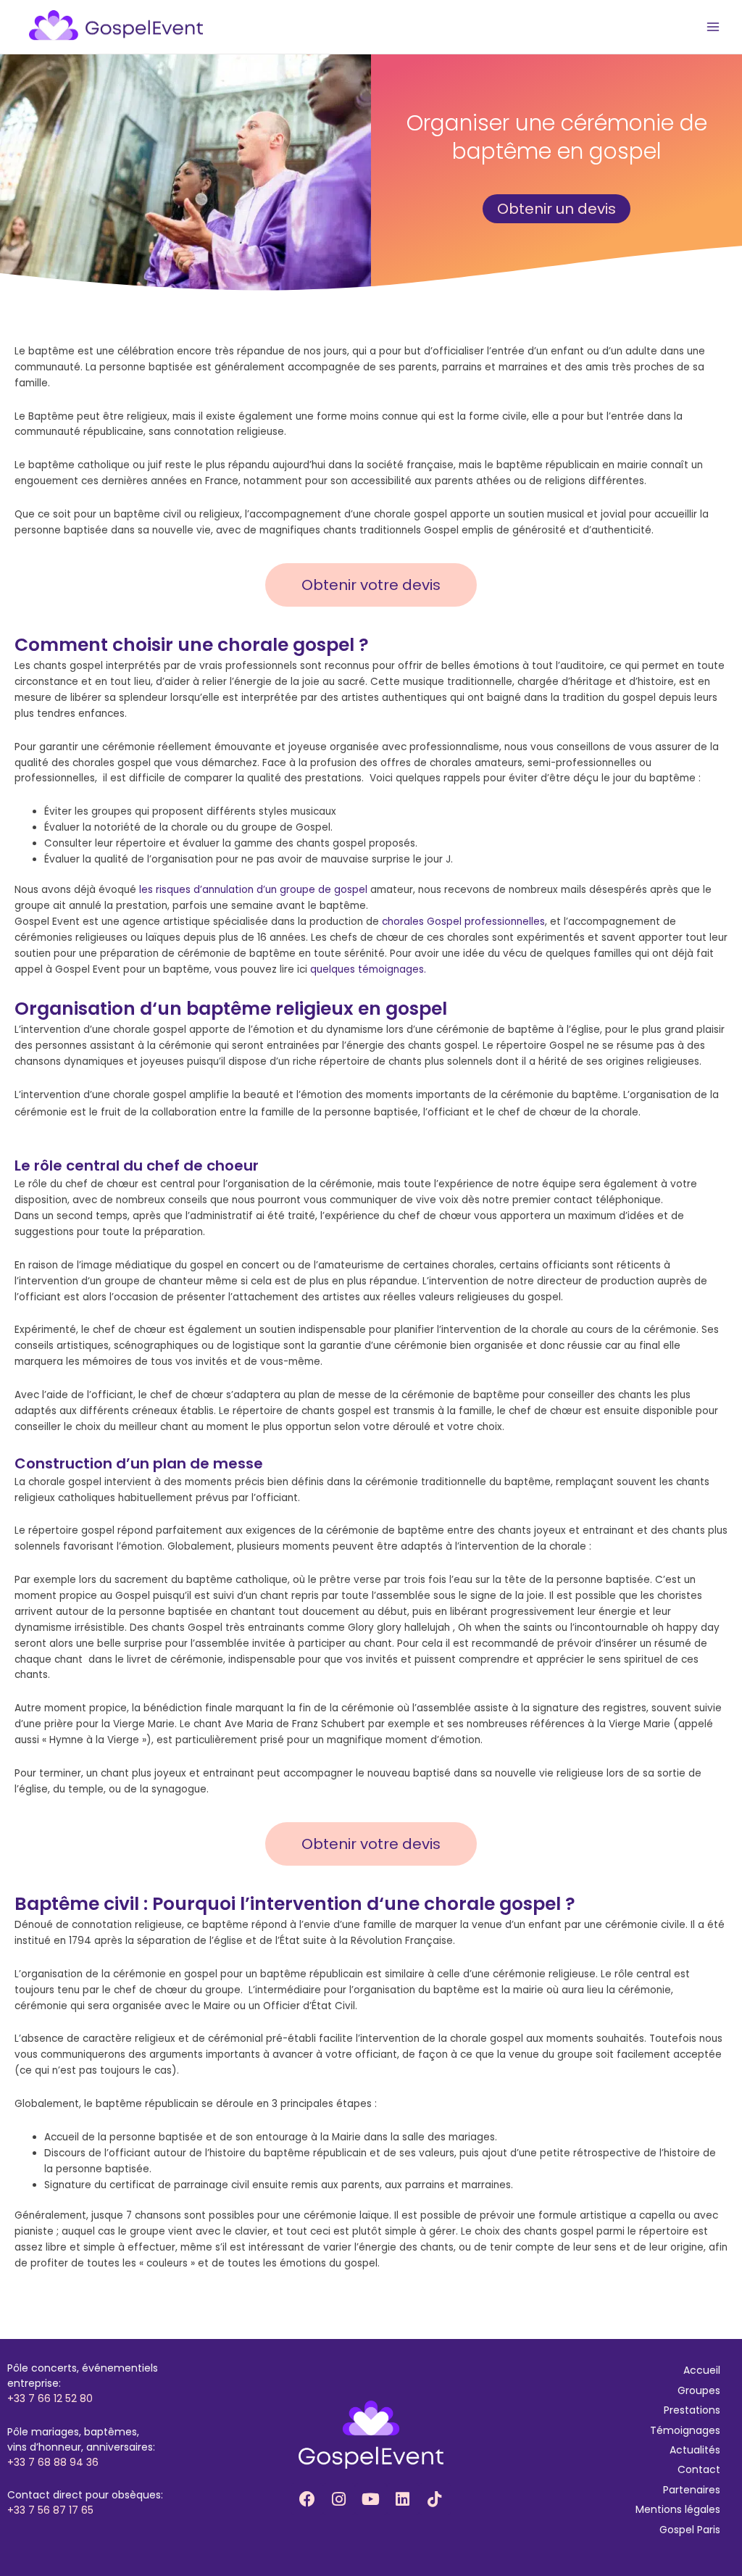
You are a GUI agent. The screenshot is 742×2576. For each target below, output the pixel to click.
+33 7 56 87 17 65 (50, 2510)
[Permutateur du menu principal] (713, 27)
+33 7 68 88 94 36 (53, 2462)
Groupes (699, 2390)
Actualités (695, 2450)
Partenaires (692, 2490)
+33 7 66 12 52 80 (50, 2398)
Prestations (692, 2410)
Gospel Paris (690, 2530)
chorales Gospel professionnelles (463, 922)
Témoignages (685, 2430)
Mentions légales (678, 2509)
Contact (699, 2469)
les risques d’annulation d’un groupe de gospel (253, 890)
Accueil (702, 2370)
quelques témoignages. (368, 969)
